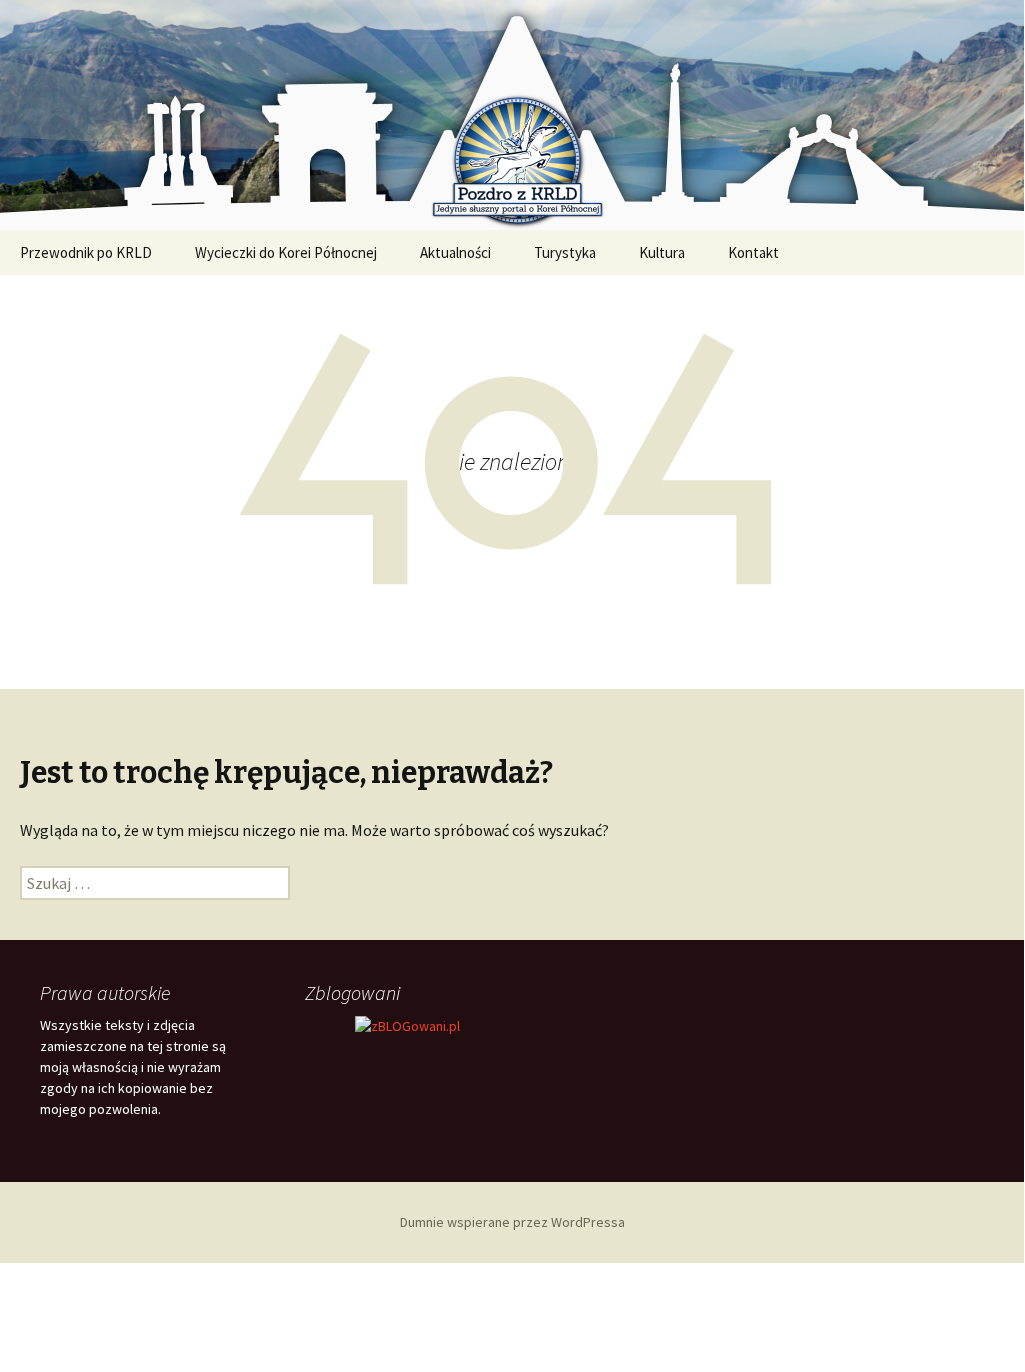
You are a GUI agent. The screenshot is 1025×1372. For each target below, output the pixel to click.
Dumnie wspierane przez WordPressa (512, 1222)
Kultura (662, 252)
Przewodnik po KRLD (86, 252)
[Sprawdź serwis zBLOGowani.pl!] (407, 1025)
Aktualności (455, 252)
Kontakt (753, 252)
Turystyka (565, 252)
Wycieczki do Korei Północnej (286, 252)
